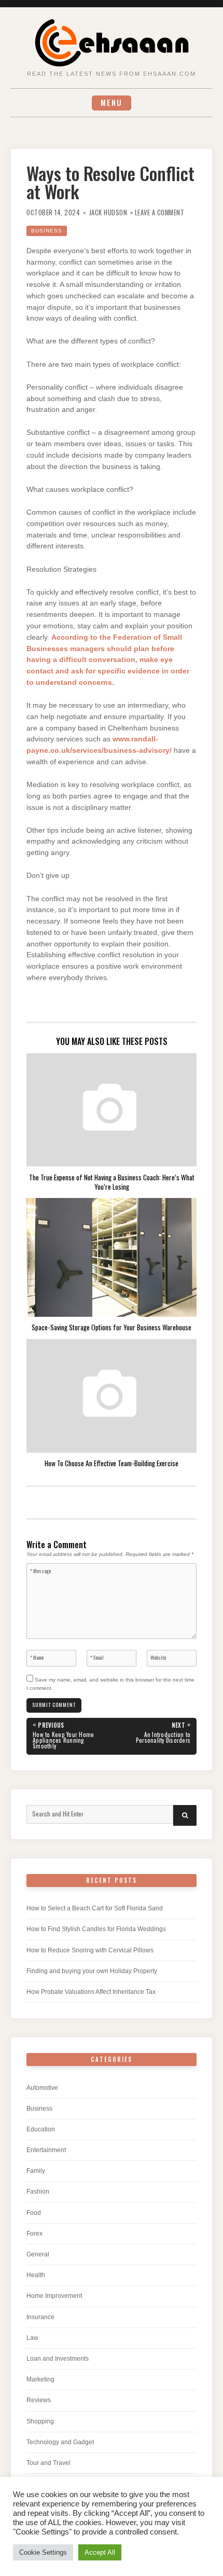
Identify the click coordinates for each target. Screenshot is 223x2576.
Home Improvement (54, 2296)
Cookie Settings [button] (43, 2552)
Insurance (40, 2317)
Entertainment (46, 2150)
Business (47, 231)
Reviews (39, 2400)
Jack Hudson (108, 212)
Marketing (40, 2379)
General (38, 2254)
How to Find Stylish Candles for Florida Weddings (96, 1929)
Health (36, 2275)
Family (36, 2171)
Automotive (42, 2088)
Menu (112, 102)
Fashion (38, 2192)
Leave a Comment (160, 212)
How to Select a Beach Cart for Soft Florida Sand (95, 1908)
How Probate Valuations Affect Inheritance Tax (91, 1992)
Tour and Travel (48, 2463)
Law (32, 2338)
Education (41, 2129)
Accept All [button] (100, 2552)
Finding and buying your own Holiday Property (92, 1971)
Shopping (40, 2421)
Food (34, 2213)
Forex (34, 2234)
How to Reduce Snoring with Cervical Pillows (90, 1950)
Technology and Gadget (60, 2442)
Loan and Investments (58, 2359)
